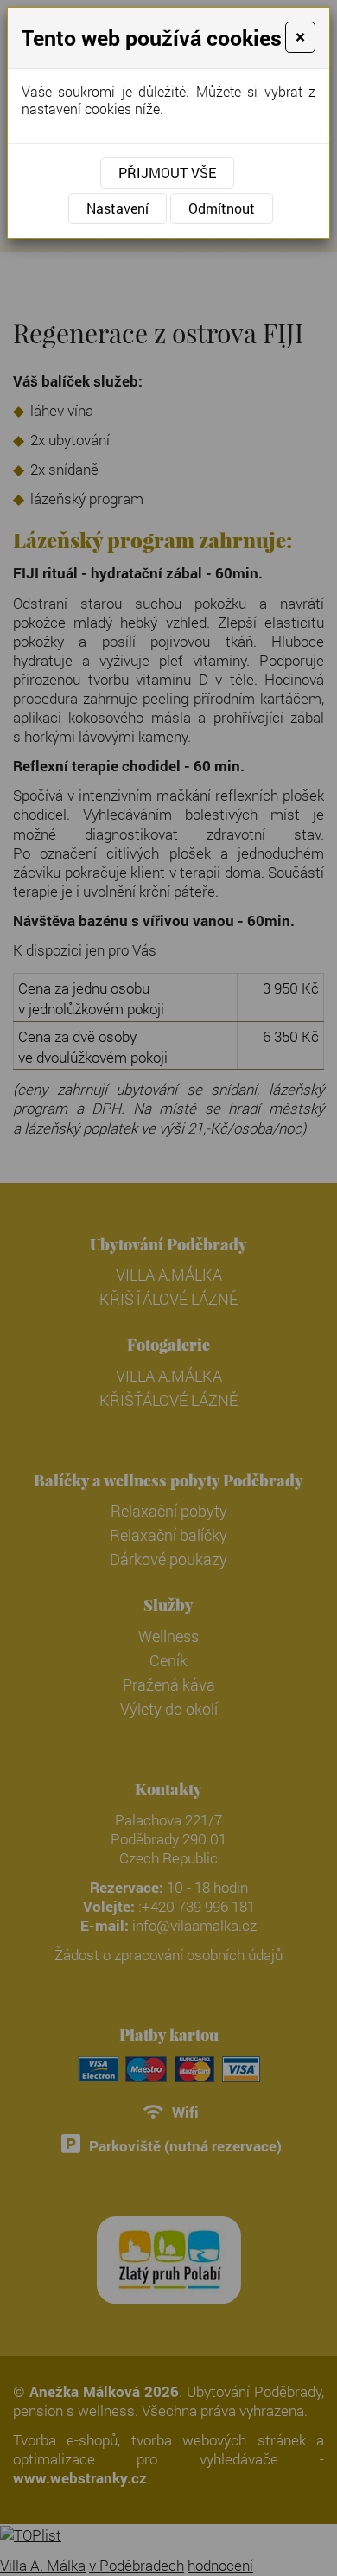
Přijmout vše (167, 173)
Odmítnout (222, 208)
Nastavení (118, 208)
